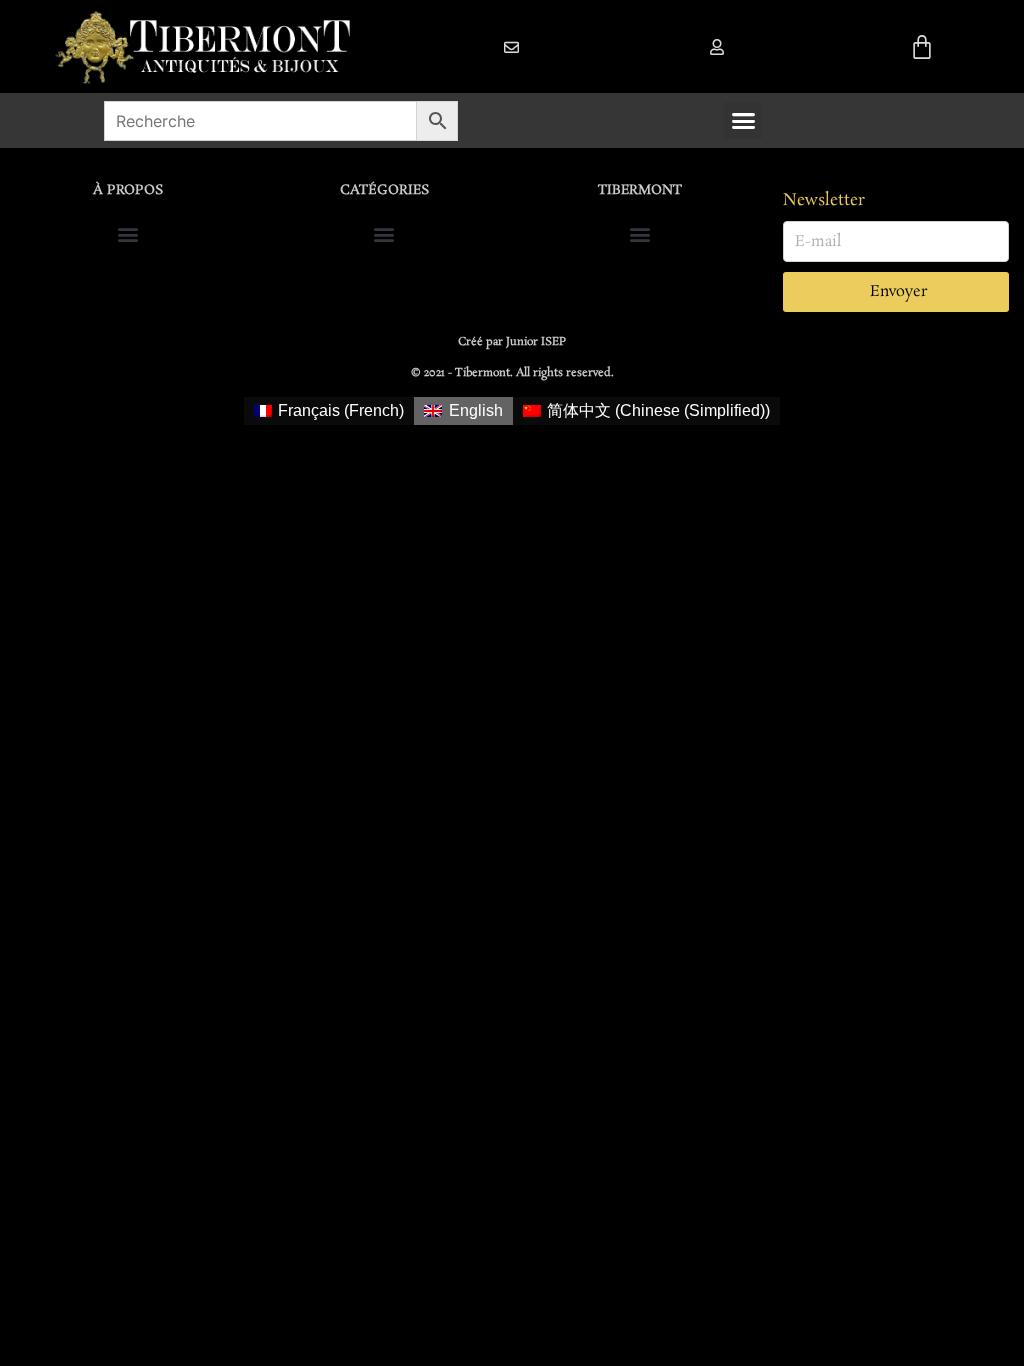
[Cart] (922, 47)
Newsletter (824, 200)
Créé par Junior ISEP (512, 342)
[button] (717, 47)
